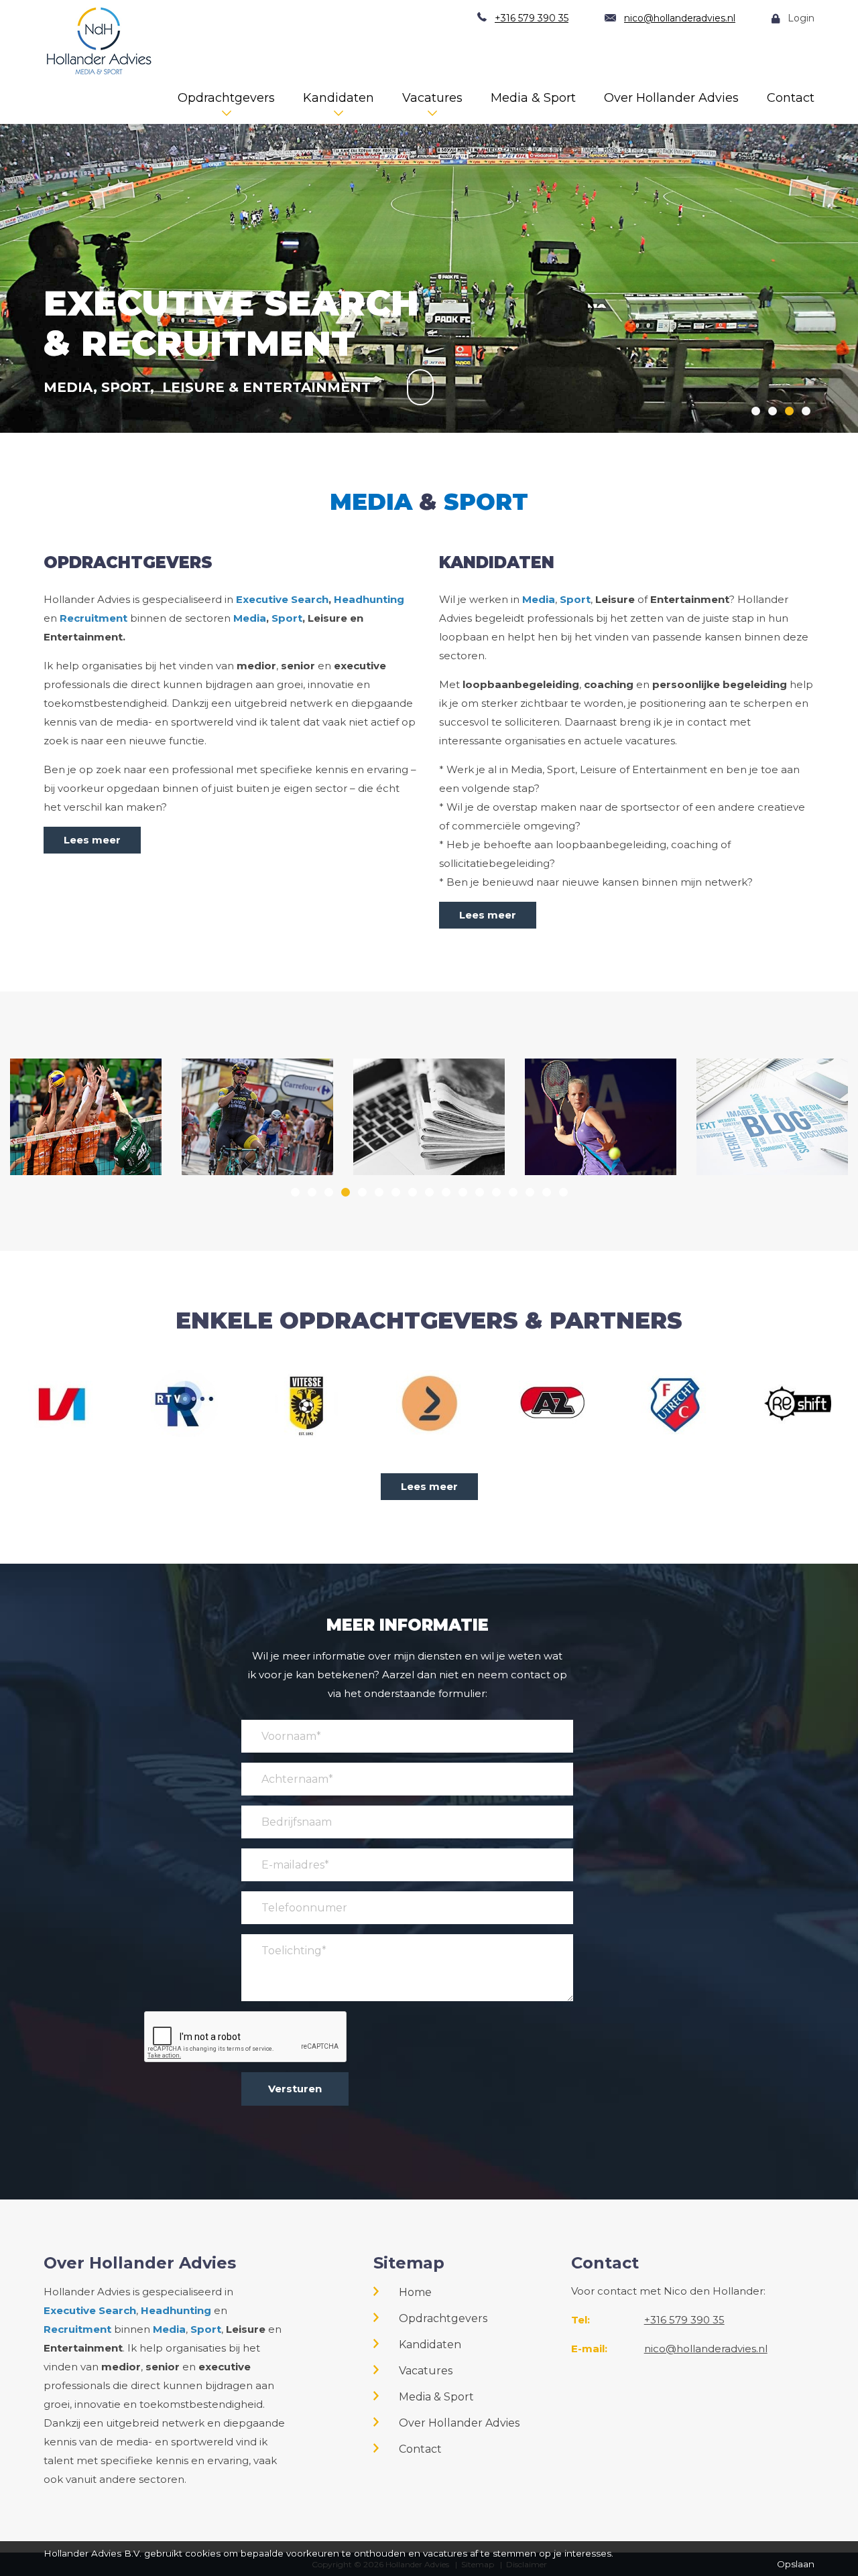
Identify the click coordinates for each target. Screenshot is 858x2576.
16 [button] (547, 1192)
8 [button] (413, 1192)
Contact (791, 98)
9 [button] (429, 1192)
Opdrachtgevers (226, 98)
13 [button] (496, 1192)
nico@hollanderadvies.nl (680, 18)
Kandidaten (339, 98)
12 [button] (480, 1192)
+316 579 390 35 (532, 18)
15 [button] (530, 1192)
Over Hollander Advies (671, 98)
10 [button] (446, 1192)
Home (415, 2292)
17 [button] (563, 1192)
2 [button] (773, 411)
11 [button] (463, 1192)
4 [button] (806, 411)
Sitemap (409, 2263)
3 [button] (789, 411)
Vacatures (432, 98)
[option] (429, 256)
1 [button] (756, 411)
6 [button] (379, 1192)
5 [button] (362, 1192)
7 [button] (396, 1192)
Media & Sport (533, 98)
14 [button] (513, 1192)
